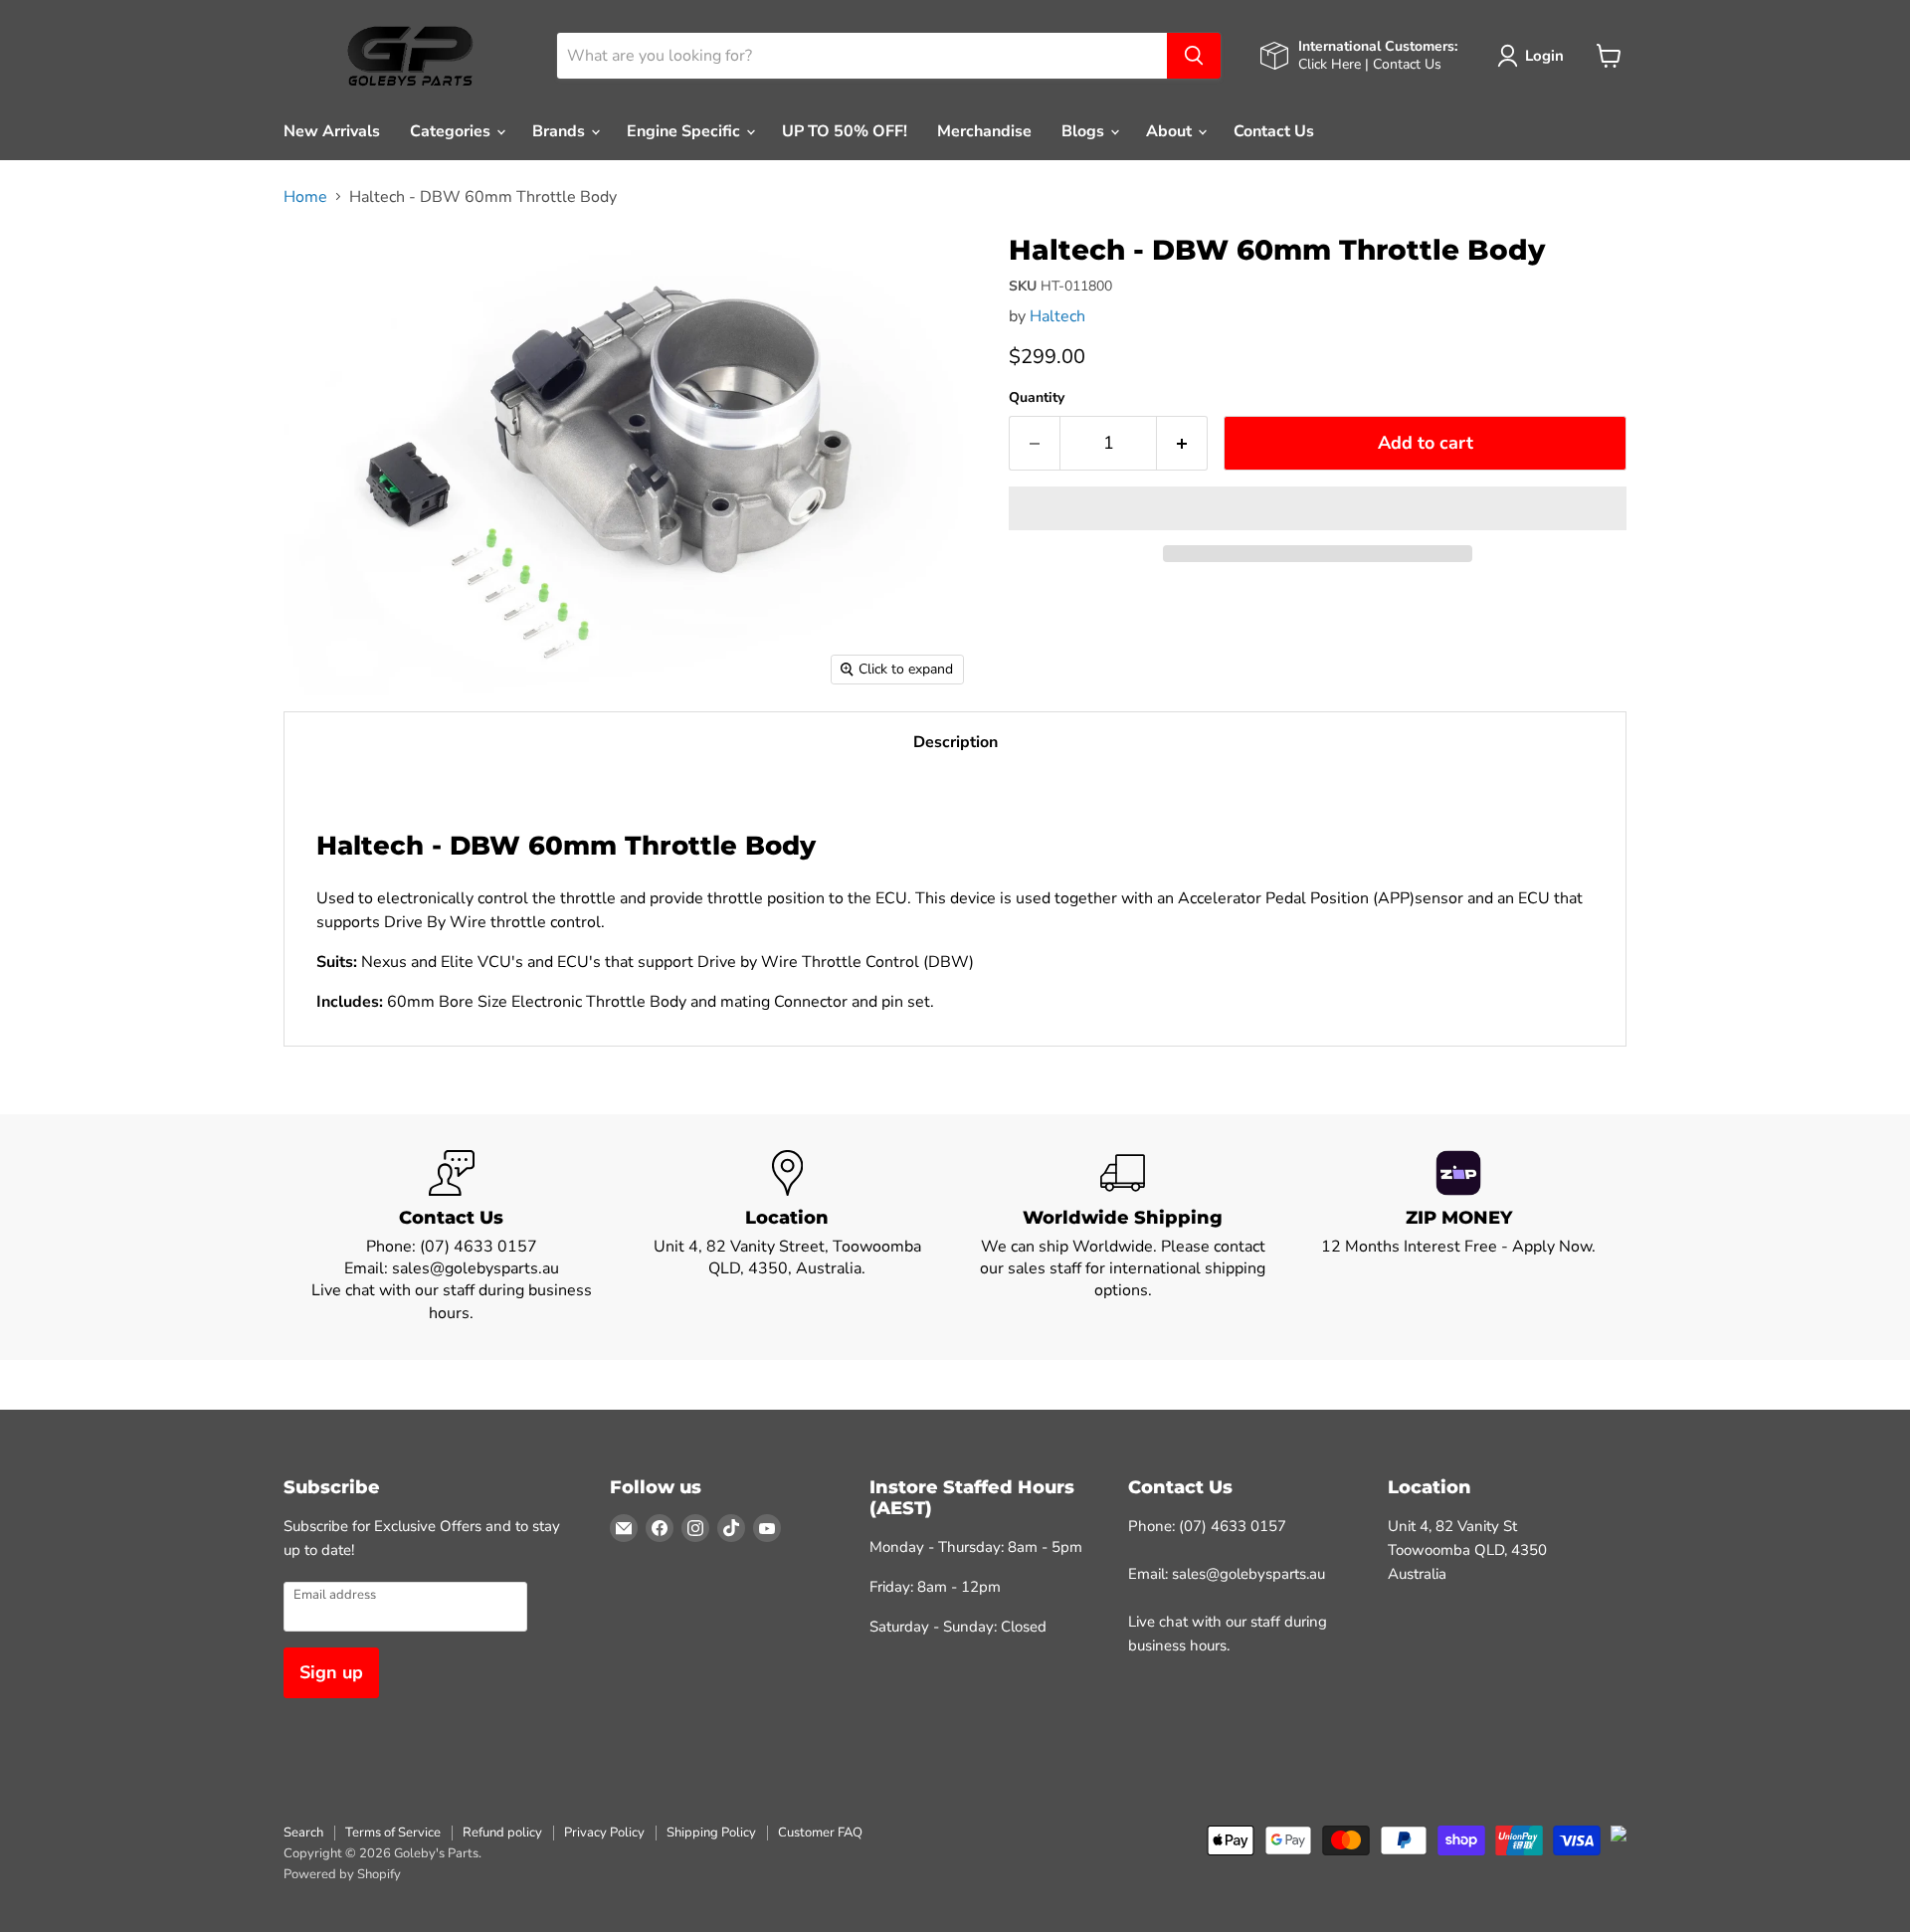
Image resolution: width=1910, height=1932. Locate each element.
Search (303, 1833)
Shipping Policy (711, 1833)
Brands (561, 131)
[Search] (1194, 56)
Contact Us (1274, 131)
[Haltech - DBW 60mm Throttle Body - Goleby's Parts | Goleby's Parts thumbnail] (321, 263)
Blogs (1085, 131)
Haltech (1057, 316)
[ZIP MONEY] (1459, 1237)
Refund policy (502, 1833)
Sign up (331, 1672)
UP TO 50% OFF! (845, 131)
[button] (1318, 508)
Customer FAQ (820, 1833)
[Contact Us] (452, 1237)
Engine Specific (685, 131)
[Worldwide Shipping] (1123, 1237)
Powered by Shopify (342, 1874)
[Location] (788, 1237)
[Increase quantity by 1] (1182, 443)
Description (955, 742)
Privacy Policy (604, 1833)
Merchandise (984, 131)
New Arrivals (332, 131)
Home (305, 197)
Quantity (1037, 398)
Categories (452, 131)
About (1171, 131)
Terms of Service (393, 1833)
